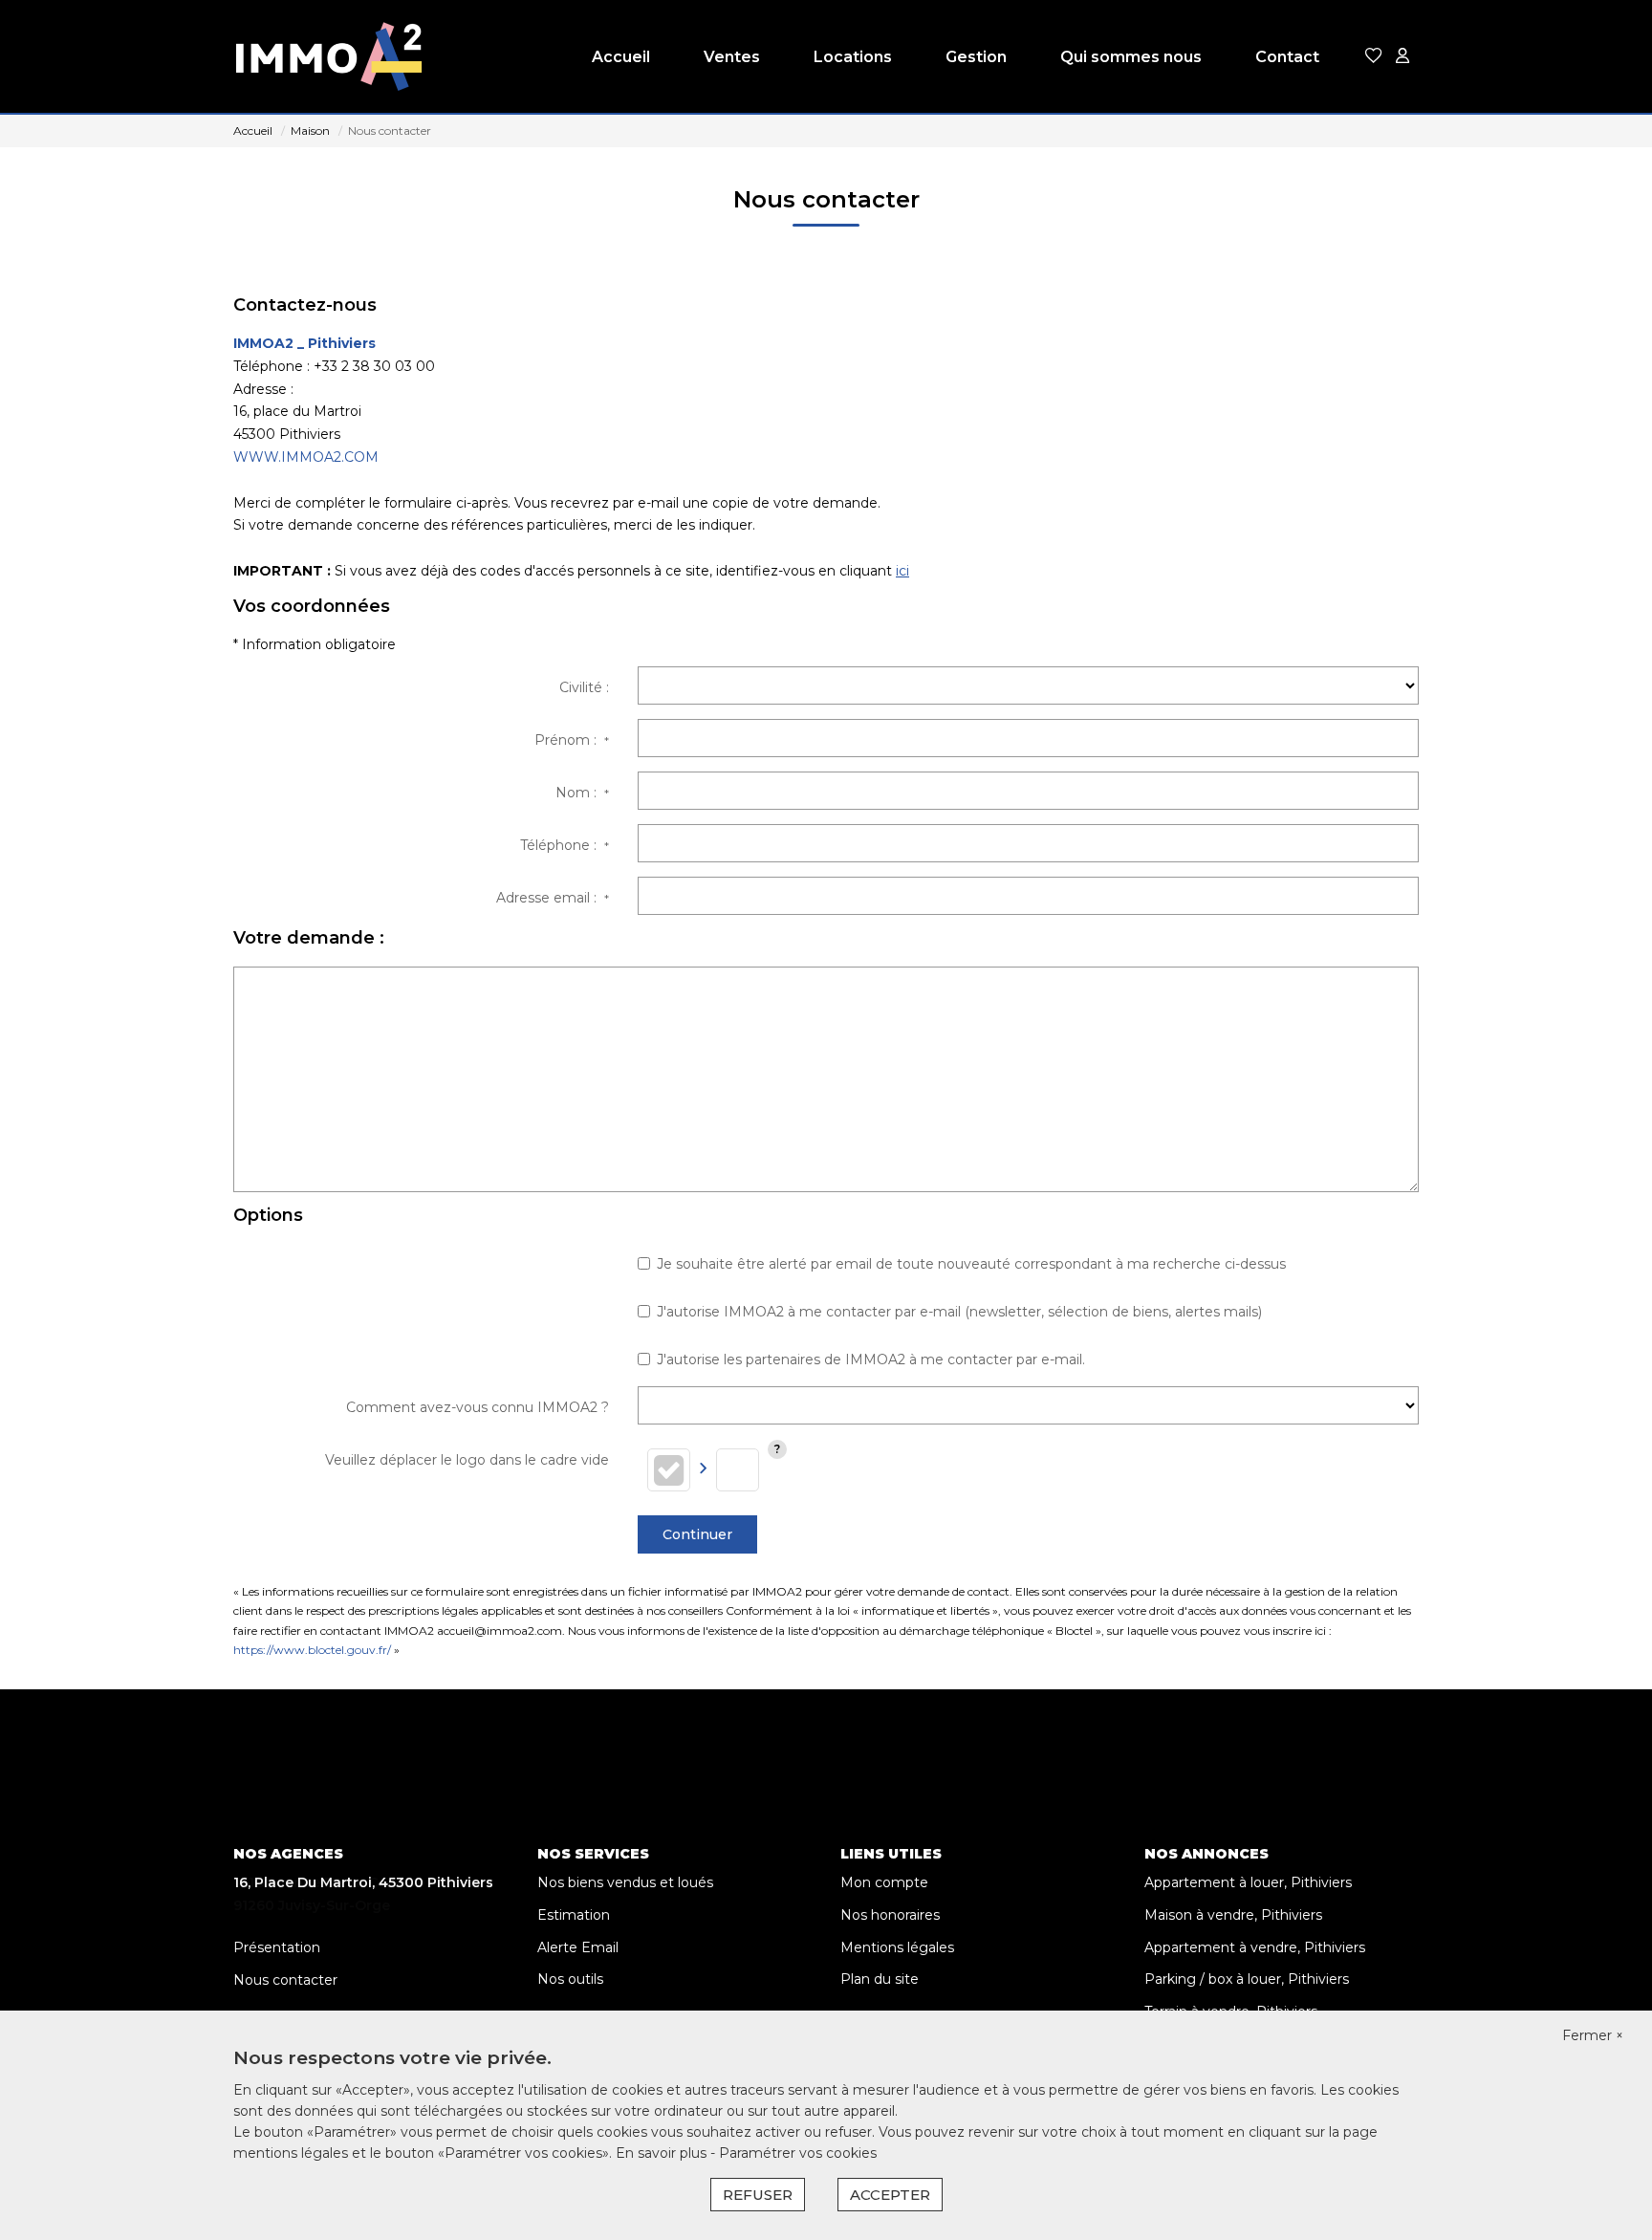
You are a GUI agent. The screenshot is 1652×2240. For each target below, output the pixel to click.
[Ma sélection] (1374, 57)
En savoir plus (663, 2153)
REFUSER (758, 2195)
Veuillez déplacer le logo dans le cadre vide (467, 1460)
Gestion (976, 57)
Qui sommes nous (1131, 57)
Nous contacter (285, 1980)
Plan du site (880, 1979)
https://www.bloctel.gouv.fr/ (312, 1650)
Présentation (277, 1947)
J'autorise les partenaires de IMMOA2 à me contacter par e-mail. (871, 1359)
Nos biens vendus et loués (625, 1882)
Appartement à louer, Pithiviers (1248, 1882)
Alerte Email (578, 1947)
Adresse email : (553, 898)
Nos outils (570, 1979)
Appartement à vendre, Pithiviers (1255, 1947)
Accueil (621, 57)
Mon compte (884, 1882)
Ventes (732, 57)
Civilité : (584, 687)
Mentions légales (897, 1947)
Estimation (574, 1915)
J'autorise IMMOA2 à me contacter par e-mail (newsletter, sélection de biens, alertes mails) (959, 1312)
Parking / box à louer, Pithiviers (1247, 1979)
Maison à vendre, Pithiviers (1233, 1915)
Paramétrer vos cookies (798, 2153)
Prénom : (572, 740)
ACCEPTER (890, 2195)
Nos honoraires (890, 1915)
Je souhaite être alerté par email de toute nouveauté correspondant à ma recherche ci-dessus (971, 1264)
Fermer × (1593, 2035)
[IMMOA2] (329, 57)
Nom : (582, 793)
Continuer (697, 1534)
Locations (853, 57)
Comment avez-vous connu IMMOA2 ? (478, 1407)
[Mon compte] (1402, 57)
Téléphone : (565, 845)
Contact (1287, 57)
